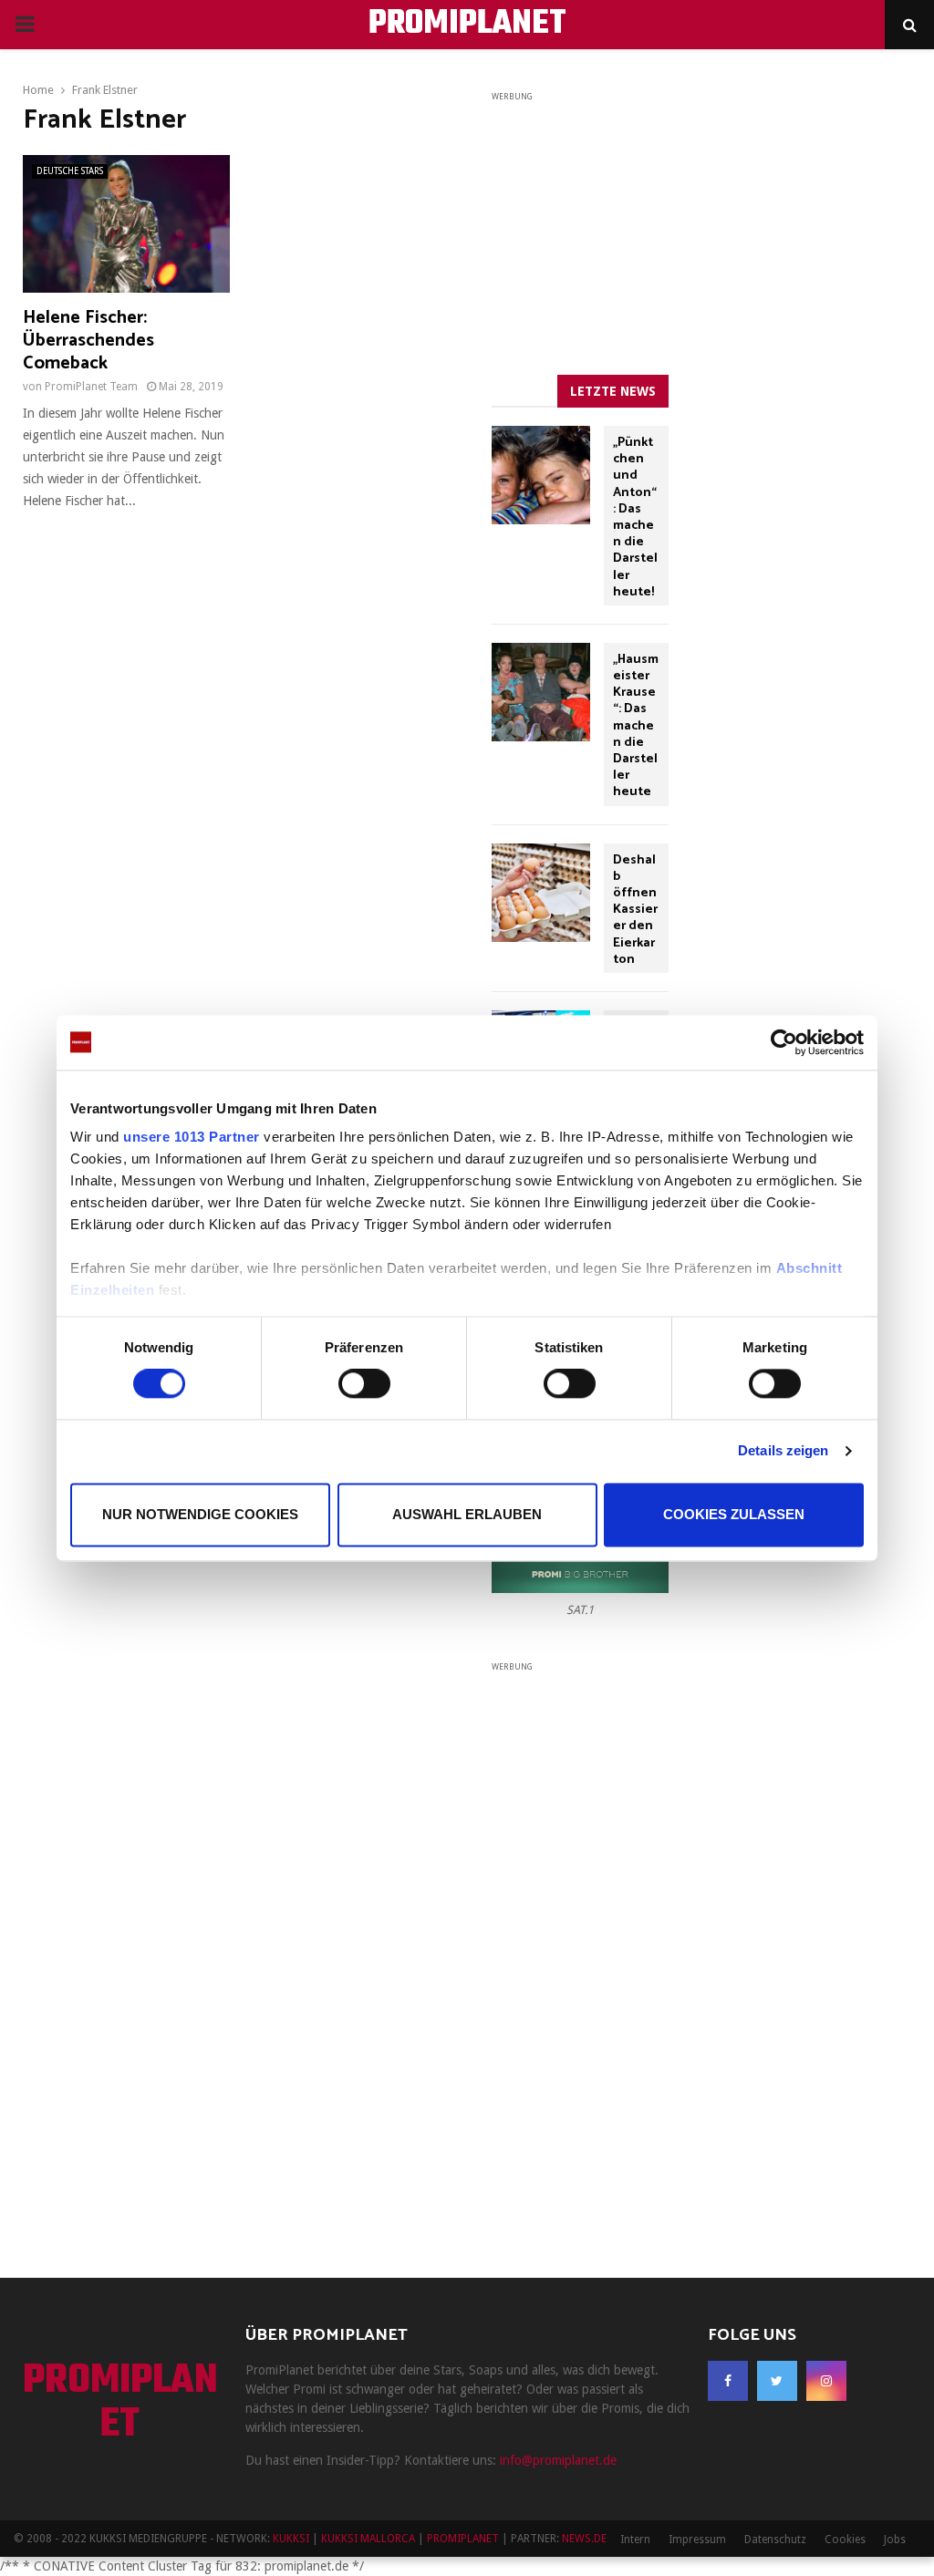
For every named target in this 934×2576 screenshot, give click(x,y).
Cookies (845, 2540)
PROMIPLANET (467, 25)
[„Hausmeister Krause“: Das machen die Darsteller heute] (541, 692)
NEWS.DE (584, 2539)
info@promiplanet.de (558, 2460)
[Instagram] (826, 2381)
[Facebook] (728, 2381)
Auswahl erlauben (467, 1514)
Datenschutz (775, 2540)
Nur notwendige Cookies (200, 1514)
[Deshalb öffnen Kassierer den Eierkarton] (541, 893)
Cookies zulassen (734, 1514)
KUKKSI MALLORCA (368, 2539)
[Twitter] (777, 2381)
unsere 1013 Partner (192, 1137)
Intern (635, 2540)
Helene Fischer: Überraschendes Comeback (88, 341)
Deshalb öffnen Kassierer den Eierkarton (635, 910)
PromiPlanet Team (91, 387)
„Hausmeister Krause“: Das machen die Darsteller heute (636, 726)
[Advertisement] (628, 219)
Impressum (697, 2540)
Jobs (895, 2540)
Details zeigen (783, 1451)
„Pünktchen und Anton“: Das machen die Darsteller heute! (635, 517)
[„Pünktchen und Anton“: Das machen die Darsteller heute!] (541, 475)
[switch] (364, 1384)
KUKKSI (291, 2539)
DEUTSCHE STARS (70, 171)
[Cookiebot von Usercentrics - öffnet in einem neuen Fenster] (784, 1042)
